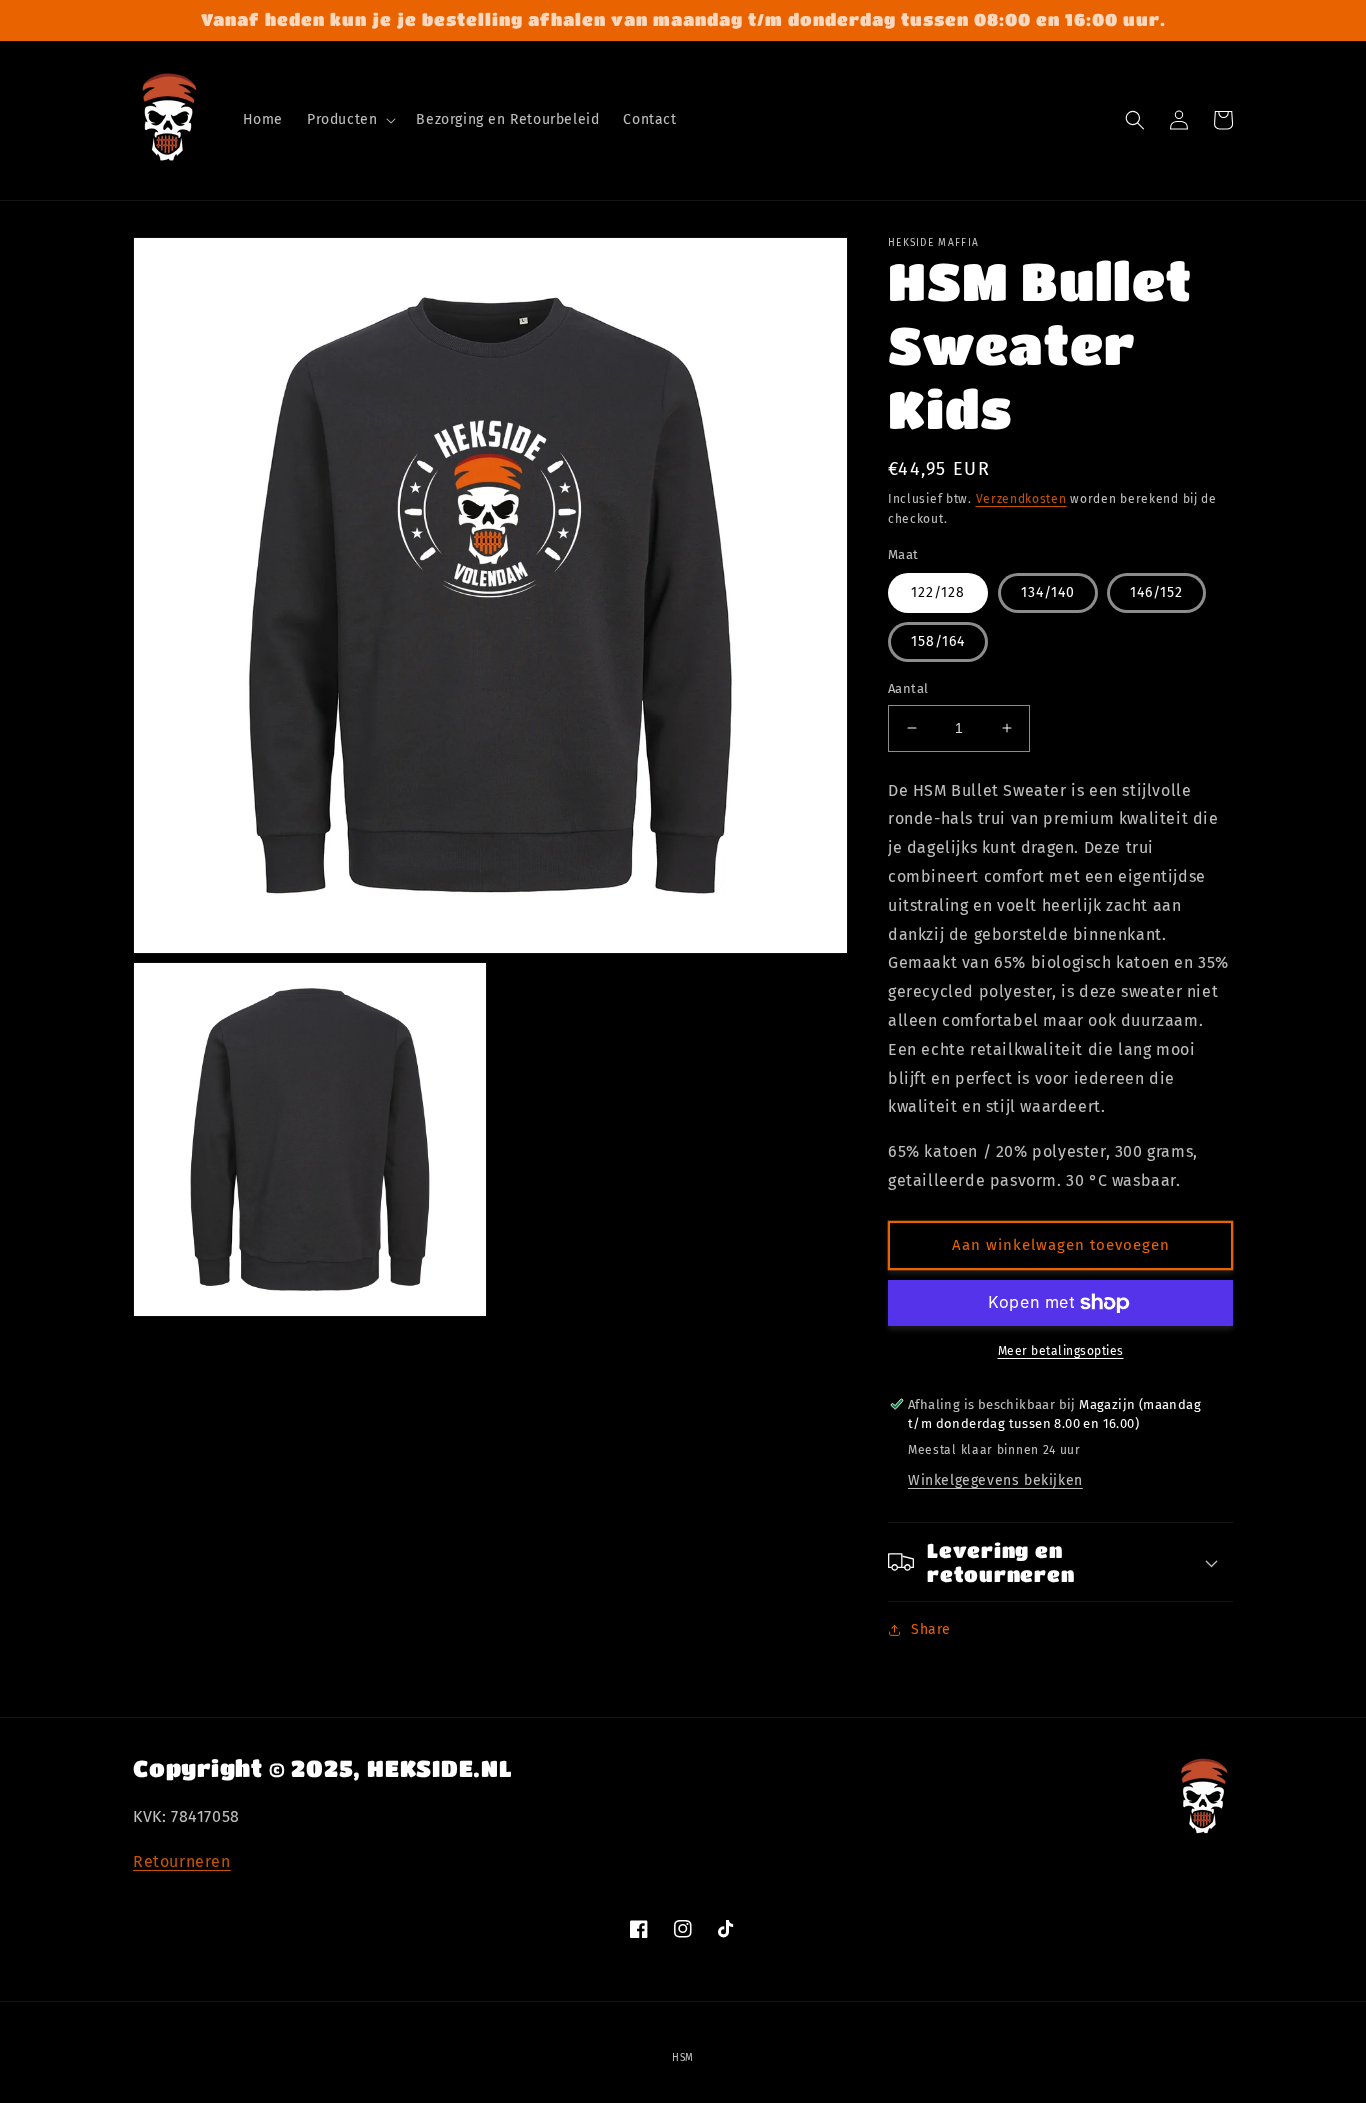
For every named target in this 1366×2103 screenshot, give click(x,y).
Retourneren (182, 1861)
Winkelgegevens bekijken (995, 1480)
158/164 (938, 641)
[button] (349, 120)
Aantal (908, 688)
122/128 (938, 592)
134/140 (1048, 592)
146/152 (1156, 592)
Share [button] (931, 1629)
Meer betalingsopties (1061, 1351)
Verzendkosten (1021, 499)
